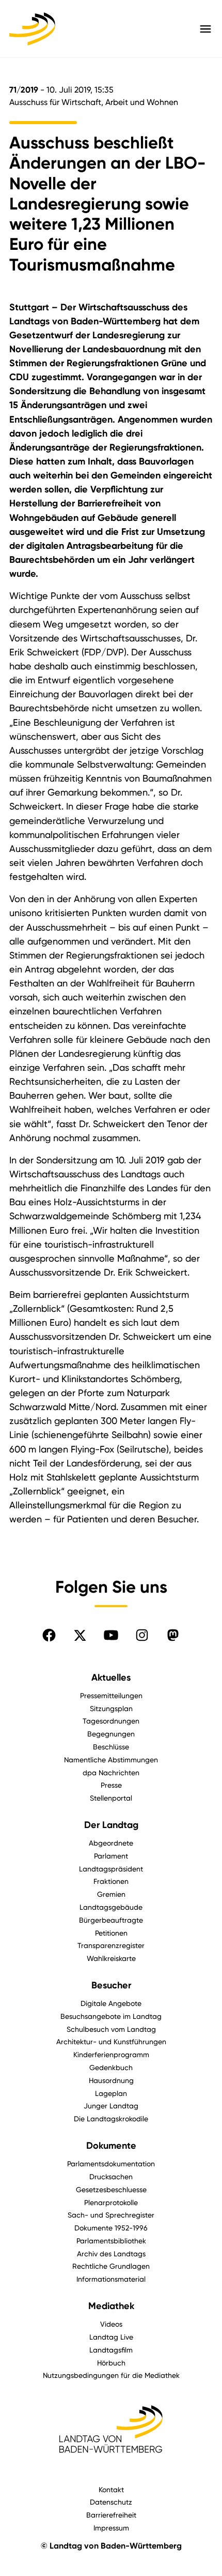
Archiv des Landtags (111, 2253)
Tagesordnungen (111, 1721)
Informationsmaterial (111, 2279)
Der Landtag (111, 1825)
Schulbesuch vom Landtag (111, 2029)
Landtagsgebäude (111, 1907)
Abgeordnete (111, 1843)
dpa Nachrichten (111, 1772)
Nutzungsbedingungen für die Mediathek (111, 2375)
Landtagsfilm (111, 2350)
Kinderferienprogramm (111, 2054)
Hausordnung (111, 2080)
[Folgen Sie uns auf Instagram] (142, 1635)
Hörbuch (111, 2363)
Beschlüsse (111, 1747)
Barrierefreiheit (111, 2515)
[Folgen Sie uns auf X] (80, 1635)
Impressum (111, 2528)
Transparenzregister (111, 1945)
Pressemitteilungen (111, 1695)
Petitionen (111, 1933)
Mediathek (111, 2306)
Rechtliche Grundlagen (111, 2266)
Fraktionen (111, 1881)
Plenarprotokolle (111, 2202)
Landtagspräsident (111, 1869)
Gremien (111, 1894)
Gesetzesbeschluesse (111, 2189)
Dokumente (111, 2146)
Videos (111, 2324)
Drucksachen (111, 2176)
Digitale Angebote (111, 2003)
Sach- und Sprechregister (111, 2215)
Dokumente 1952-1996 (111, 2228)
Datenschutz (111, 2502)
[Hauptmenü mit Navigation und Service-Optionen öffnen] (205, 29)
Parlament (111, 1856)
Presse (111, 1785)
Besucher (111, 1985)
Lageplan (111, 2093)
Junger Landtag (111, 2106)
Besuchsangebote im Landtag (111, 2016)
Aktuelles (111, 1678)
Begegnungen (111, 1734)
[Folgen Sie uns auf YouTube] (111, 1635)
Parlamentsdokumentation (111, 2163)
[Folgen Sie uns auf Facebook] (49, 1635)
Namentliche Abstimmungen (111, 1759)
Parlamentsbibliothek (111, 2241)
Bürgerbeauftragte (111, 1920)
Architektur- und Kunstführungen (111, 2041)
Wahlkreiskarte (111, 1958)
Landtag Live (111, 2337)
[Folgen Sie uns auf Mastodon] (173, 1635)
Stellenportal (111, 1798)
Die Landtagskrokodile (111, 2118)
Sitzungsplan (111, 1708)
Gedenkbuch (111, 2067)
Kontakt (111, 2489)
